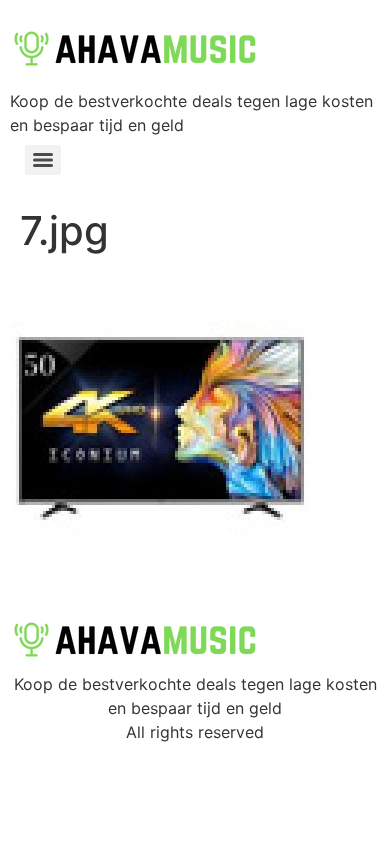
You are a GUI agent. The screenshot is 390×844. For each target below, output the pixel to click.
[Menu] (43, 160)
